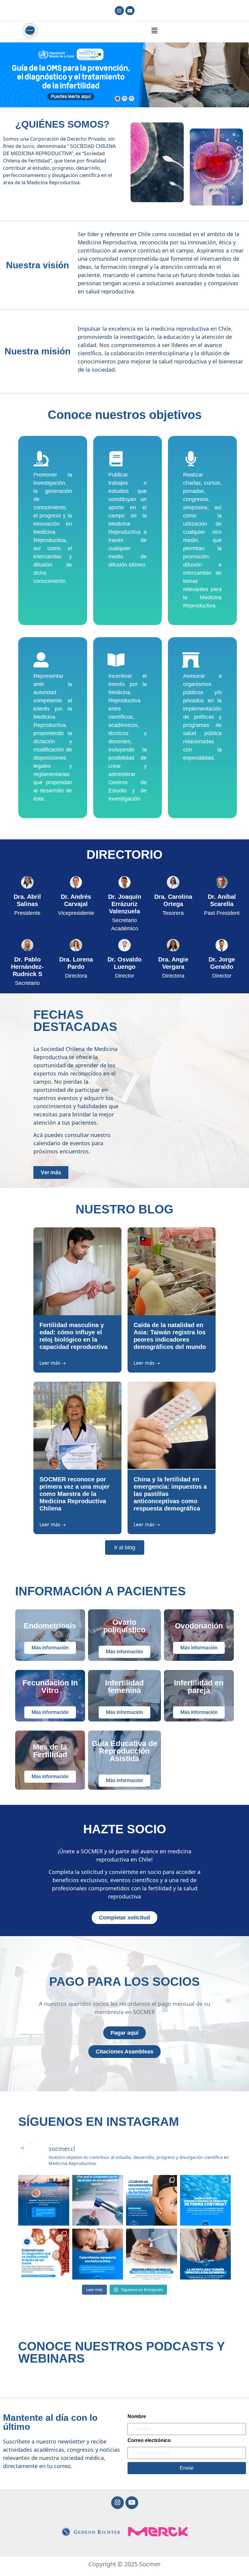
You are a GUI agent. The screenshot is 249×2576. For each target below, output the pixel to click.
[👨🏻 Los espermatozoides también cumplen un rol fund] (206, 2200)
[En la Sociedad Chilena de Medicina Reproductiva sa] (98, 2254)
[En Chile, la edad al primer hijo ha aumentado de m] (98, 2200)
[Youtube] (130, 11)
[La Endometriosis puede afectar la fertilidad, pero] (44, 2254)
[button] (154, 30)
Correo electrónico (149, 2441)
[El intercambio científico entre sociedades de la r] (44, 2200)
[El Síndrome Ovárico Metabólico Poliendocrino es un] (152, 2254)
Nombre (137, 2417)
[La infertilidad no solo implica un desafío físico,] (206, 2254)
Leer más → (53, 1363)
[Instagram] (119, 11)
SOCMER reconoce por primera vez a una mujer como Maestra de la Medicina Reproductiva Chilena (75, 1494)
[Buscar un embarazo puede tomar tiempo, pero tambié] (152, 2200)
